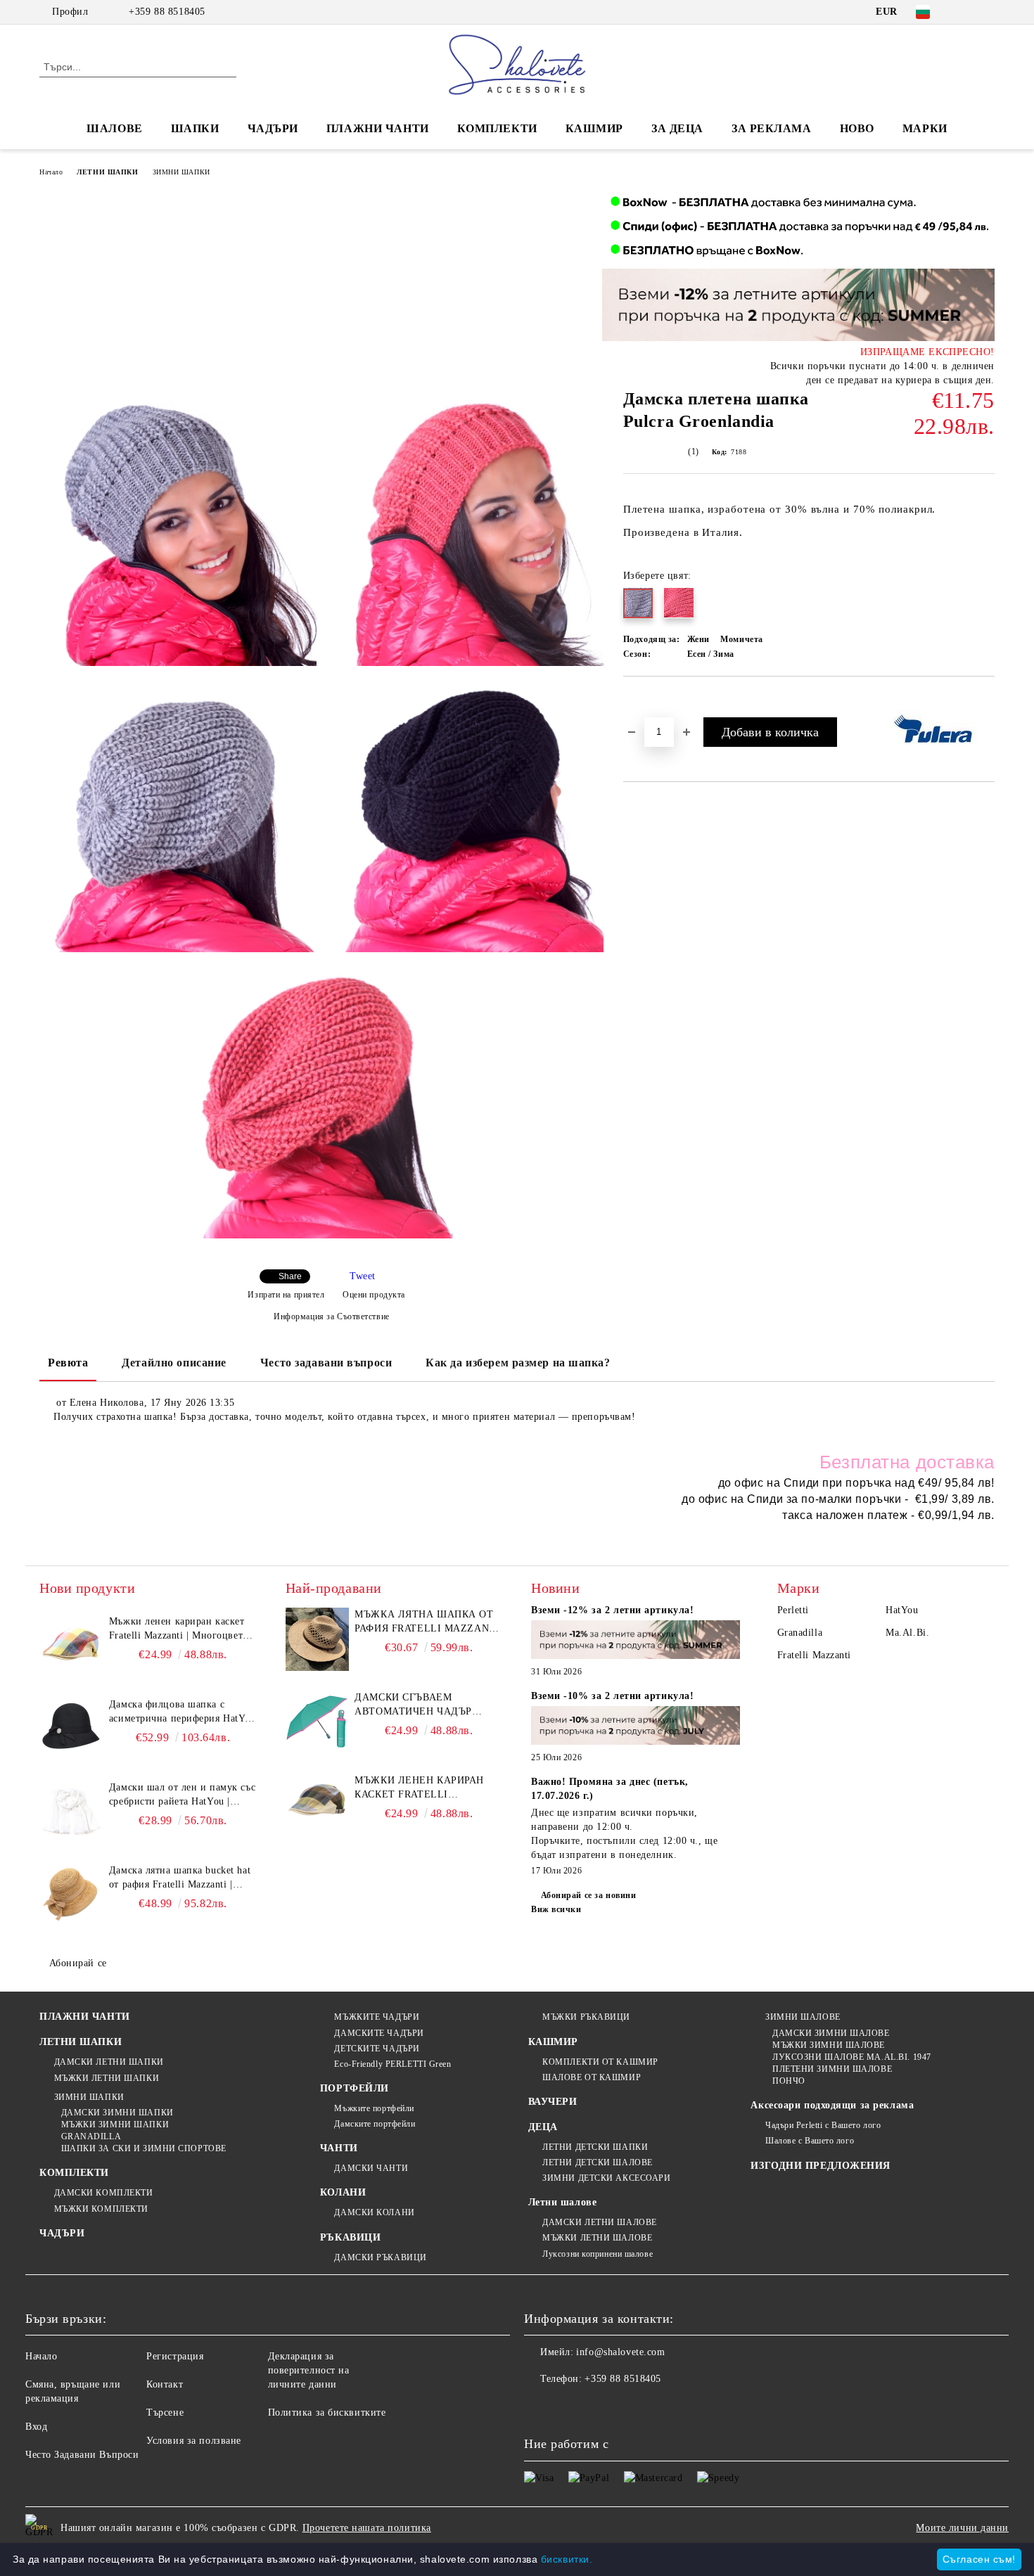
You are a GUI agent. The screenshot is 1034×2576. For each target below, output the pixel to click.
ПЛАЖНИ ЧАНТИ (378, 128)
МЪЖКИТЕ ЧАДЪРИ (377, 2017)
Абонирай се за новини (588, 1895)
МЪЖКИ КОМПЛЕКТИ (101, 2209)
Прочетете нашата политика (367, 2528)
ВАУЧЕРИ (553, 2102)
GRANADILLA (91, 2136)
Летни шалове (563, 2202)
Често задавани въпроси (326, 1363)
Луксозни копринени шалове (598, 2254)
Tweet (363, 1276)
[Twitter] (987, 12)
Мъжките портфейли (374, 2108)
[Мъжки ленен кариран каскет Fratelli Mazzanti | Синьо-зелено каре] (317, 1805)
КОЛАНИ (343, 2192)
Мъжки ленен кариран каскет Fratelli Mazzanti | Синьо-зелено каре (427, 1788)
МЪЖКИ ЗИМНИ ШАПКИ (115, 2125)
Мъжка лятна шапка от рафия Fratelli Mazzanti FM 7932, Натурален (427, 1622)
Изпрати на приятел (286, 1295)
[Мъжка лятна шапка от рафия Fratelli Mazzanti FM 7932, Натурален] (317, 1639)
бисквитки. (567, 2559)
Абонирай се (78, 1963)
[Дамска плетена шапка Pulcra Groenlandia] (183, 532)
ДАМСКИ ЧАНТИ (371, 2168)
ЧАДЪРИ (273, 128)
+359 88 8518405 (167, 12)
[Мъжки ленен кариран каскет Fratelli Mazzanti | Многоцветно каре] (71, 1646)
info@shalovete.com (620, 2352)
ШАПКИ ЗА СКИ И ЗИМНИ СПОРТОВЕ (144, 2148)
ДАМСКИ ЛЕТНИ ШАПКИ (109, 2062)
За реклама (772, 128)
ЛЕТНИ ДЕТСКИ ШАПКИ (595, 2147)
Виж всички (556, 1909)
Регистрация (175, 2356)
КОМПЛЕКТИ (497, 128)
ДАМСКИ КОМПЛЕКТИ (104, 2193)
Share (290, 1276)
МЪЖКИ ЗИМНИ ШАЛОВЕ (829, 2045)
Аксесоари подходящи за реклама (832, 2105)
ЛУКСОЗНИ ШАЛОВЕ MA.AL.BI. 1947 (851, 2057)
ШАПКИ (195, 128)
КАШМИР (594, 128)
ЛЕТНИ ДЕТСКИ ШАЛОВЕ (598, 2162)
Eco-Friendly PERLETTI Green (392, 2064)
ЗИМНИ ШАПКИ (181, 172)
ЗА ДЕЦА (677, 128)
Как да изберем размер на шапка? (518, 1363)
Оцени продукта (374, 1295)
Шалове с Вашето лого (810, 2141)
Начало (51, 172)
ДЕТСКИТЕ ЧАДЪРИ (377, 2049)
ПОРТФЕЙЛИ (355, 2088)
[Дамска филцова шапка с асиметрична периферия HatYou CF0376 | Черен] (71, 1729)
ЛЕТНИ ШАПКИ (107, 172)
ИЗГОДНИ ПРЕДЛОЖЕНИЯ (821, 2166)
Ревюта (68, 1363)
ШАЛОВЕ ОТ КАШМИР (592, 2077)
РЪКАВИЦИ (350, 2237)
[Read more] (636, 1642)
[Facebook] (966, 12)
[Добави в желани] (650, 700)
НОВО (857, 128)
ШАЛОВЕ (114, 128)
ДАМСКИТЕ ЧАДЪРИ (379, 2033)
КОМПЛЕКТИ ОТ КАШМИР (600, 2062)
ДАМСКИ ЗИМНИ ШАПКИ (117, 2113)
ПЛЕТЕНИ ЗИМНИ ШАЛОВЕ (832, 2069)
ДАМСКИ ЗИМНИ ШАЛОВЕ (831, 2033)
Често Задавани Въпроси (82, 2455)
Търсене (165, 2412)
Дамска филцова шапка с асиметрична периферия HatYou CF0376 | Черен (183, 1712)
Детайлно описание (174, 1363)
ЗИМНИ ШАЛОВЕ (803, 2017)
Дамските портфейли (375, 2124)
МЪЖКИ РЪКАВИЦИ (586, 2017)
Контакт (165, 2384)
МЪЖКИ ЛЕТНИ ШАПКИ (107, 2078)
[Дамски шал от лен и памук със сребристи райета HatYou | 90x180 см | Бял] (71, 1812)
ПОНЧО (789, 2081)
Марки (925, 128)
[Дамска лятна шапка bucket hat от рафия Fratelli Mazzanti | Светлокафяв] (71, 1895)
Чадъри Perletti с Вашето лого (823, 2125)
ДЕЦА (543, 2127)
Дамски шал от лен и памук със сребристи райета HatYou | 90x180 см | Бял (182, 1795)
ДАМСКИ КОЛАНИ (374, 2212)
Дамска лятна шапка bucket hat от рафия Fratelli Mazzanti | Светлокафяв (180, 1878)
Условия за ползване (194, 2441)
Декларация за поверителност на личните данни (309, 2370)
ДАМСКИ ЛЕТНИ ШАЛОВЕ (600, 2222)
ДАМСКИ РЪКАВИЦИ (380, 2257)
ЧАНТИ (339, 2148)
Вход (36, 2427)
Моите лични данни (962, 2528)
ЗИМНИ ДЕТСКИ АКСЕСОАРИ (606, 2178)
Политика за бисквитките (327, 2412)
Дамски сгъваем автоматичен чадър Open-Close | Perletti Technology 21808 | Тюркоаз (417, 1705)
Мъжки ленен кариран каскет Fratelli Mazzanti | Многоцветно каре (181, 1629)
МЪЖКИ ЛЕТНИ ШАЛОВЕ (597, 2238)
